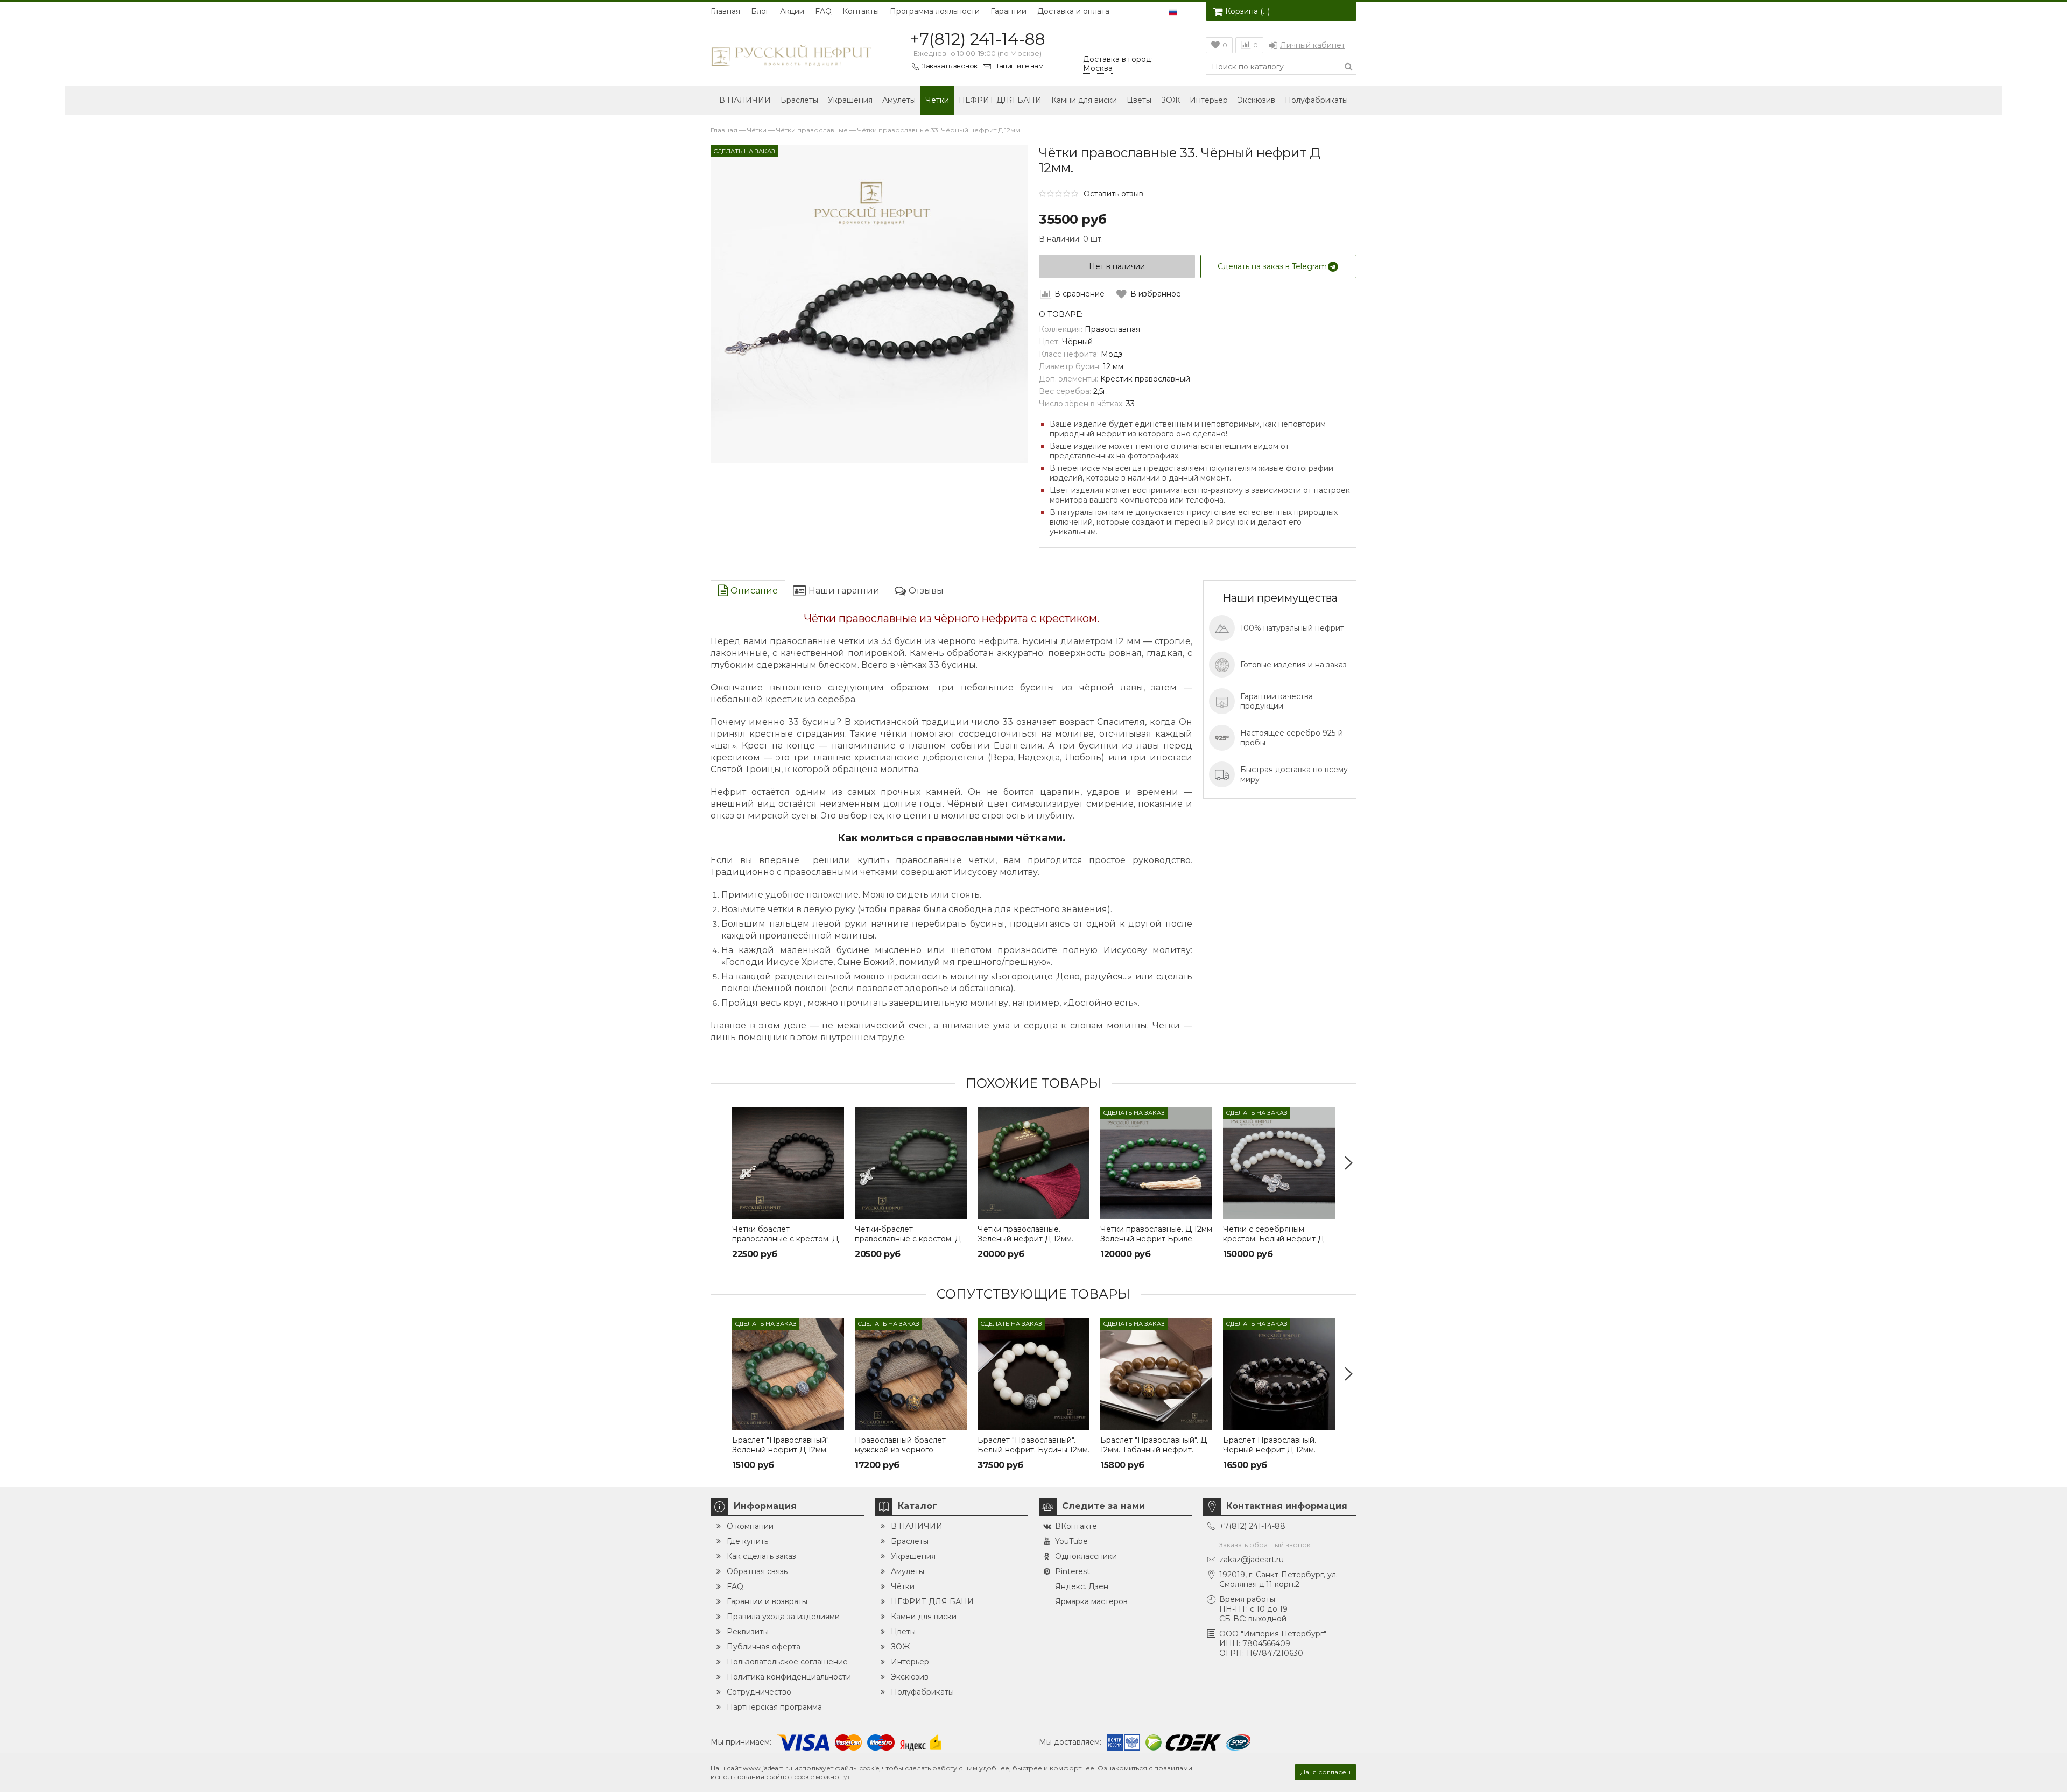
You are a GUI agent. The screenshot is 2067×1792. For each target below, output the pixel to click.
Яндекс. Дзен (1082, 1586)
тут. (846, 1777)
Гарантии (1008, 11)
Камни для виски (1084, 100)
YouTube (1071, 1541)
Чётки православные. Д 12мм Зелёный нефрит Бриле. (1156, 1234)
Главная (725, 11)
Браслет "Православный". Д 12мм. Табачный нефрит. (1154, 1445)
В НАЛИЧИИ (745, 100)
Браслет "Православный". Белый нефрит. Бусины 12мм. (1033, 1445)
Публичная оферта (764, 1647)
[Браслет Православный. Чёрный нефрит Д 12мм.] (1279, 1374)
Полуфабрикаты (1316, 100)
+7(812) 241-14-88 (978, 39)
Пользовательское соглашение (787, 1662)
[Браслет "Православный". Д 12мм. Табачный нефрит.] (1156, 1374)
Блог (760, 11)
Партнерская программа (774, 1707)
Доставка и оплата (1073, 11)
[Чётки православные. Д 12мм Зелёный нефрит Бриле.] (1156, 1163)
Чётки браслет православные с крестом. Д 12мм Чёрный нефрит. (785, 1239)
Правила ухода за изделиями (783, 1617)
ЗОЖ (1170, 100)
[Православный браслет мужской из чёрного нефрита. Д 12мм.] (911, 1374)
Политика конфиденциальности (789, 1677)
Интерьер (1209, 100)
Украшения (850, 100)
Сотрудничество (759, 1692)
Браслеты (799, 100)
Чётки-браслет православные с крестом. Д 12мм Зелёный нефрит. (908, 1239)
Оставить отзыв (1113, 194)
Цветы (1139, 100)
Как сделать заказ (761, 1556)
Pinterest (1073, 1571)
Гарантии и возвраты (767, 1601)
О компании (750, 1526)
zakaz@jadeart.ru (1252, 1560)
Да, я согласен (1326, 1772)
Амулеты (899, 100)
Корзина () (1247, 11)
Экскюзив (1256, 100)
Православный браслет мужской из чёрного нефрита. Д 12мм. (900, 1450)
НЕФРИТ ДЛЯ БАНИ (1000, 100)
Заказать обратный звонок (1265, 1545)
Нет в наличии (1117, 266)
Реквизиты (748, 1632)
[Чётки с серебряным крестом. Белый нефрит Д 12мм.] (1279, 1163)
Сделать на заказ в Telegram (1272, 266)
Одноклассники (1086, 1556)
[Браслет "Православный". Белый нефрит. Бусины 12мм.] (1033, 1374)
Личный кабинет (1313, 45)
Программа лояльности (935, 11)
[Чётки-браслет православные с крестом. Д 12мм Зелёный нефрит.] (911, 1163)
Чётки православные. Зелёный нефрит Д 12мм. (1025, 1234)
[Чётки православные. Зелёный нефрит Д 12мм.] (1033, 1163)
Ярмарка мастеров (1091, 1601)
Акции (792, 11)
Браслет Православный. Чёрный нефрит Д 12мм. (1270, 1445)
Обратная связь (757, 1571)
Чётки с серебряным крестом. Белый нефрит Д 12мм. (1274, 1239)
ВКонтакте (1076, 1526)
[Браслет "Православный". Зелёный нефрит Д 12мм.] (788, 1374)
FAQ (823, 11)
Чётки (937, 100)
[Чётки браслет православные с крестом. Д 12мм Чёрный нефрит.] (788, 1163)
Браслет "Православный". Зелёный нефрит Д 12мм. (781, 1445)
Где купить (747, 1541)
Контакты (861, 11)
